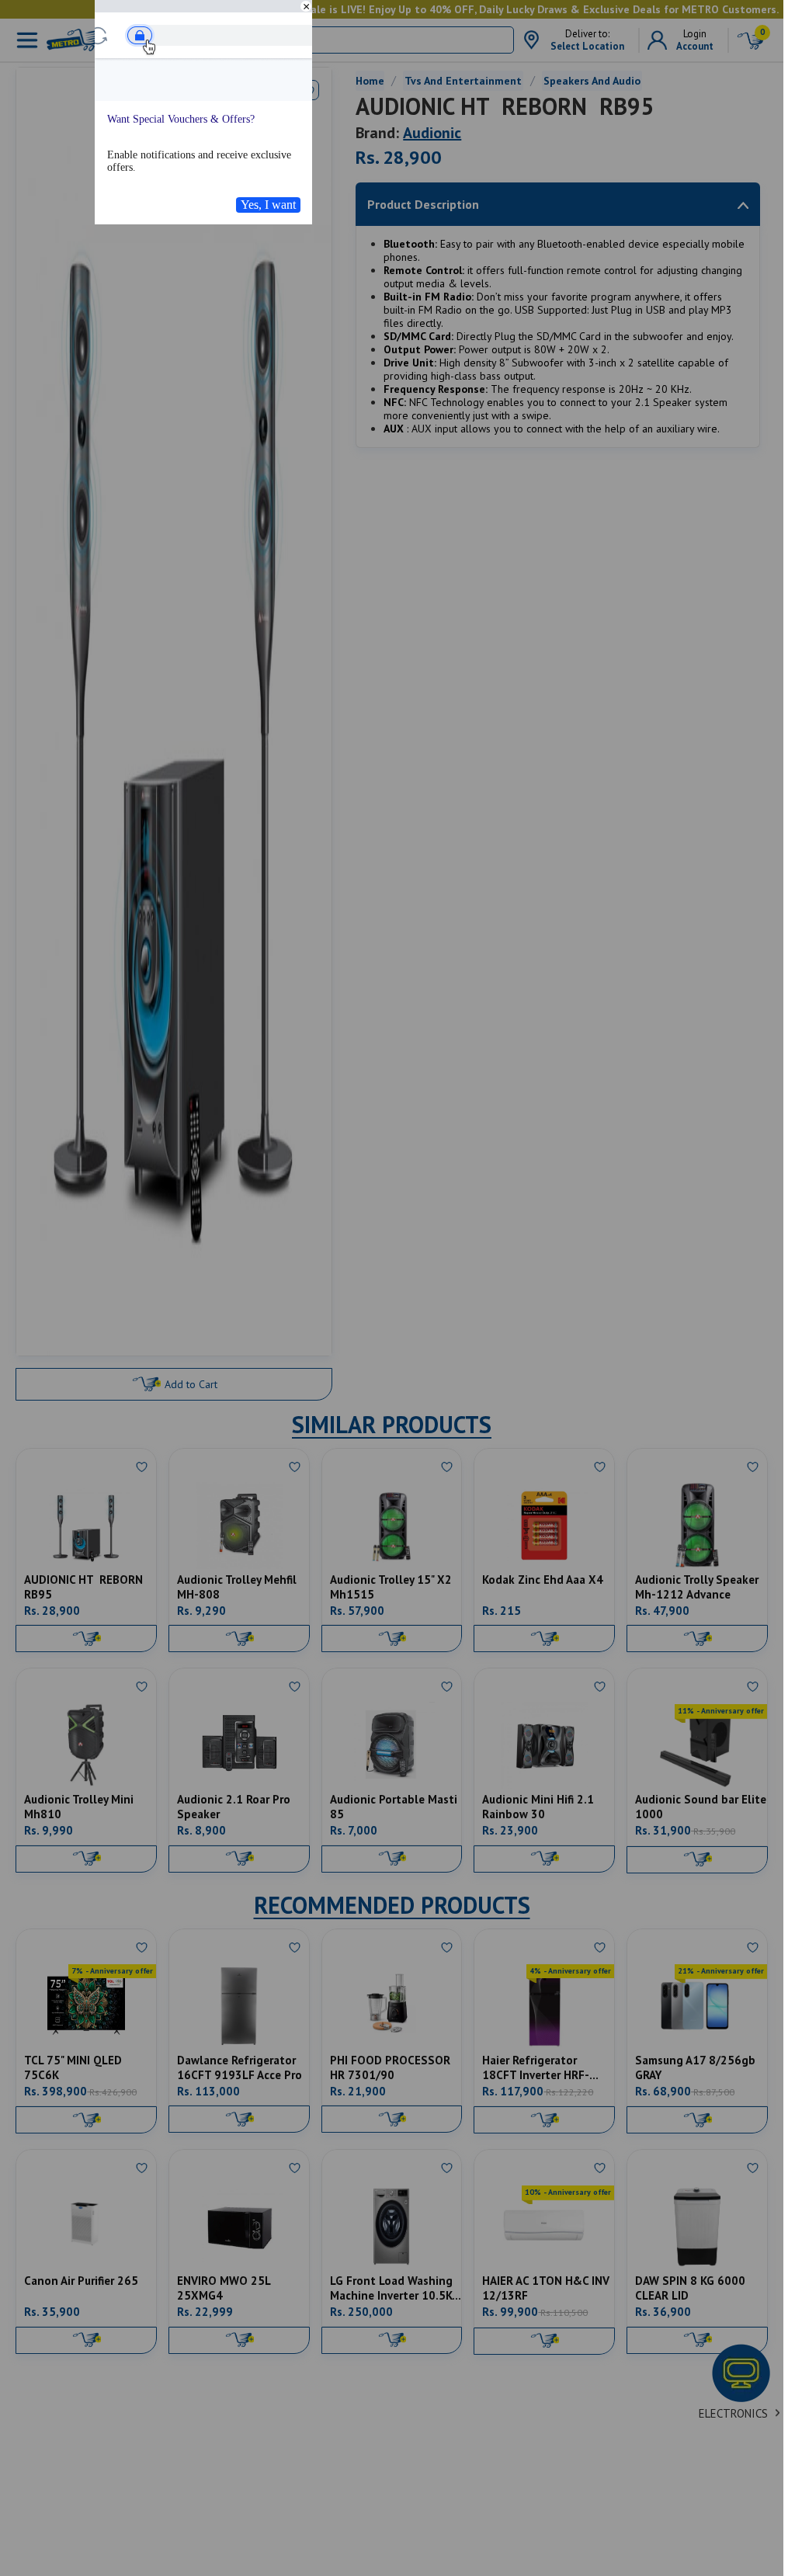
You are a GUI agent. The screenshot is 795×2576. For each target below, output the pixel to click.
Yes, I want (268, 205)
